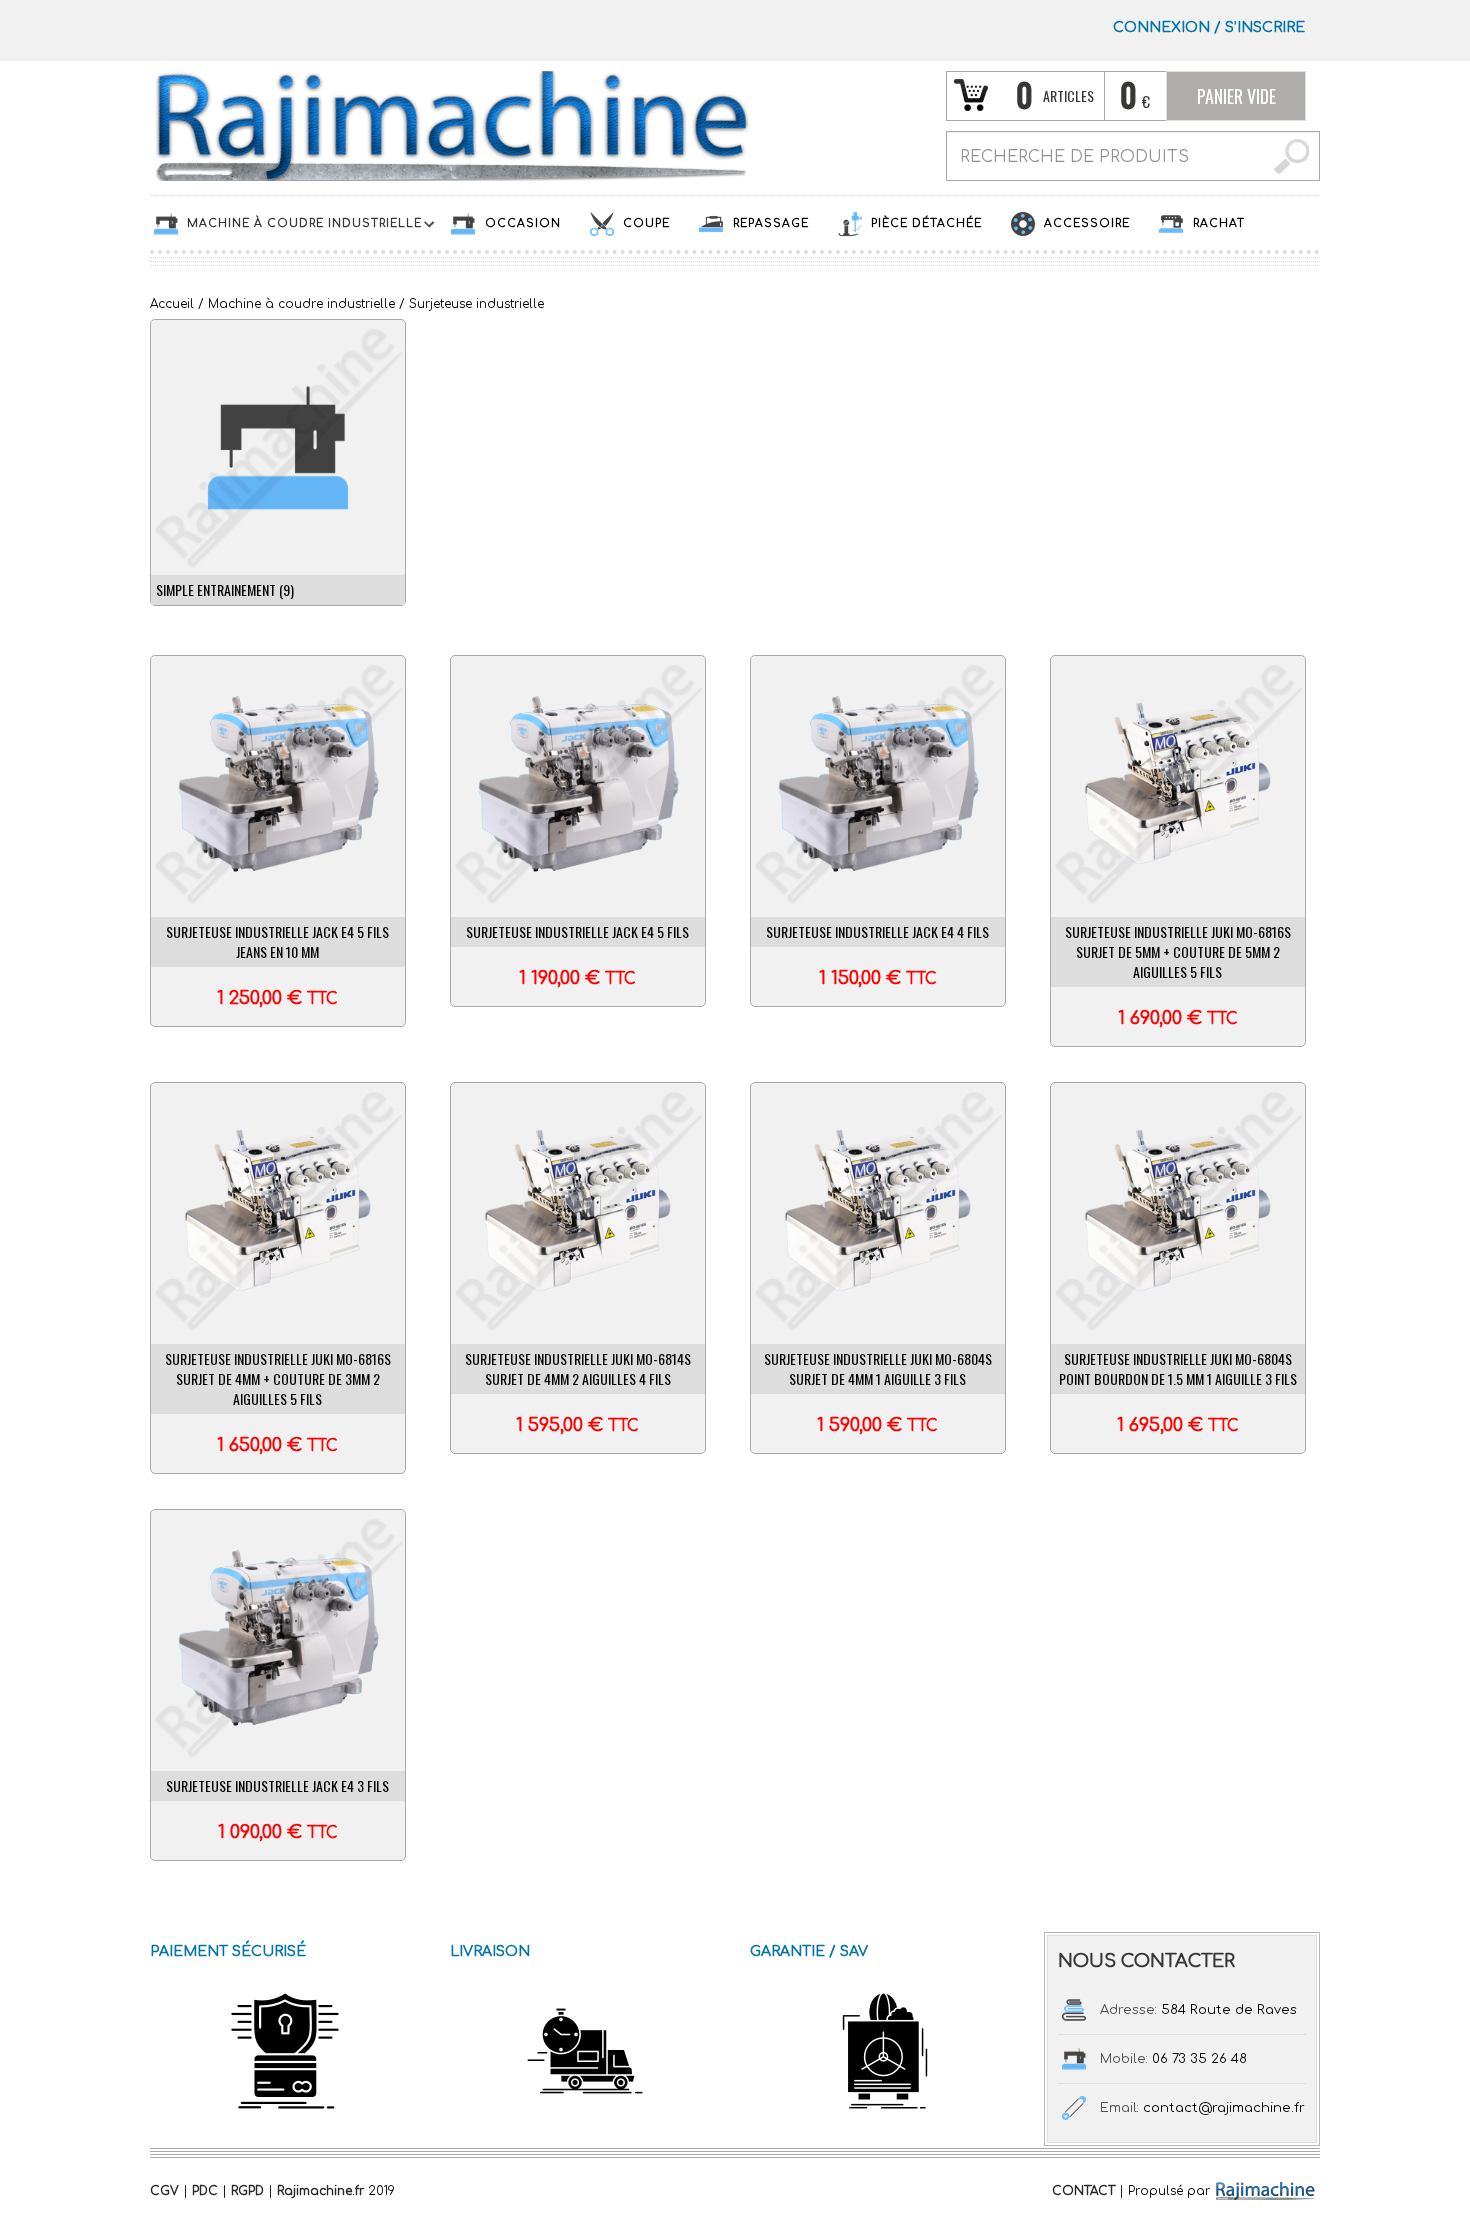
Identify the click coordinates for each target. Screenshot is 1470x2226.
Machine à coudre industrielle (301, 304)
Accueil (172, 304)
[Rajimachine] (450, 125)
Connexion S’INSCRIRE (1209, 27)
